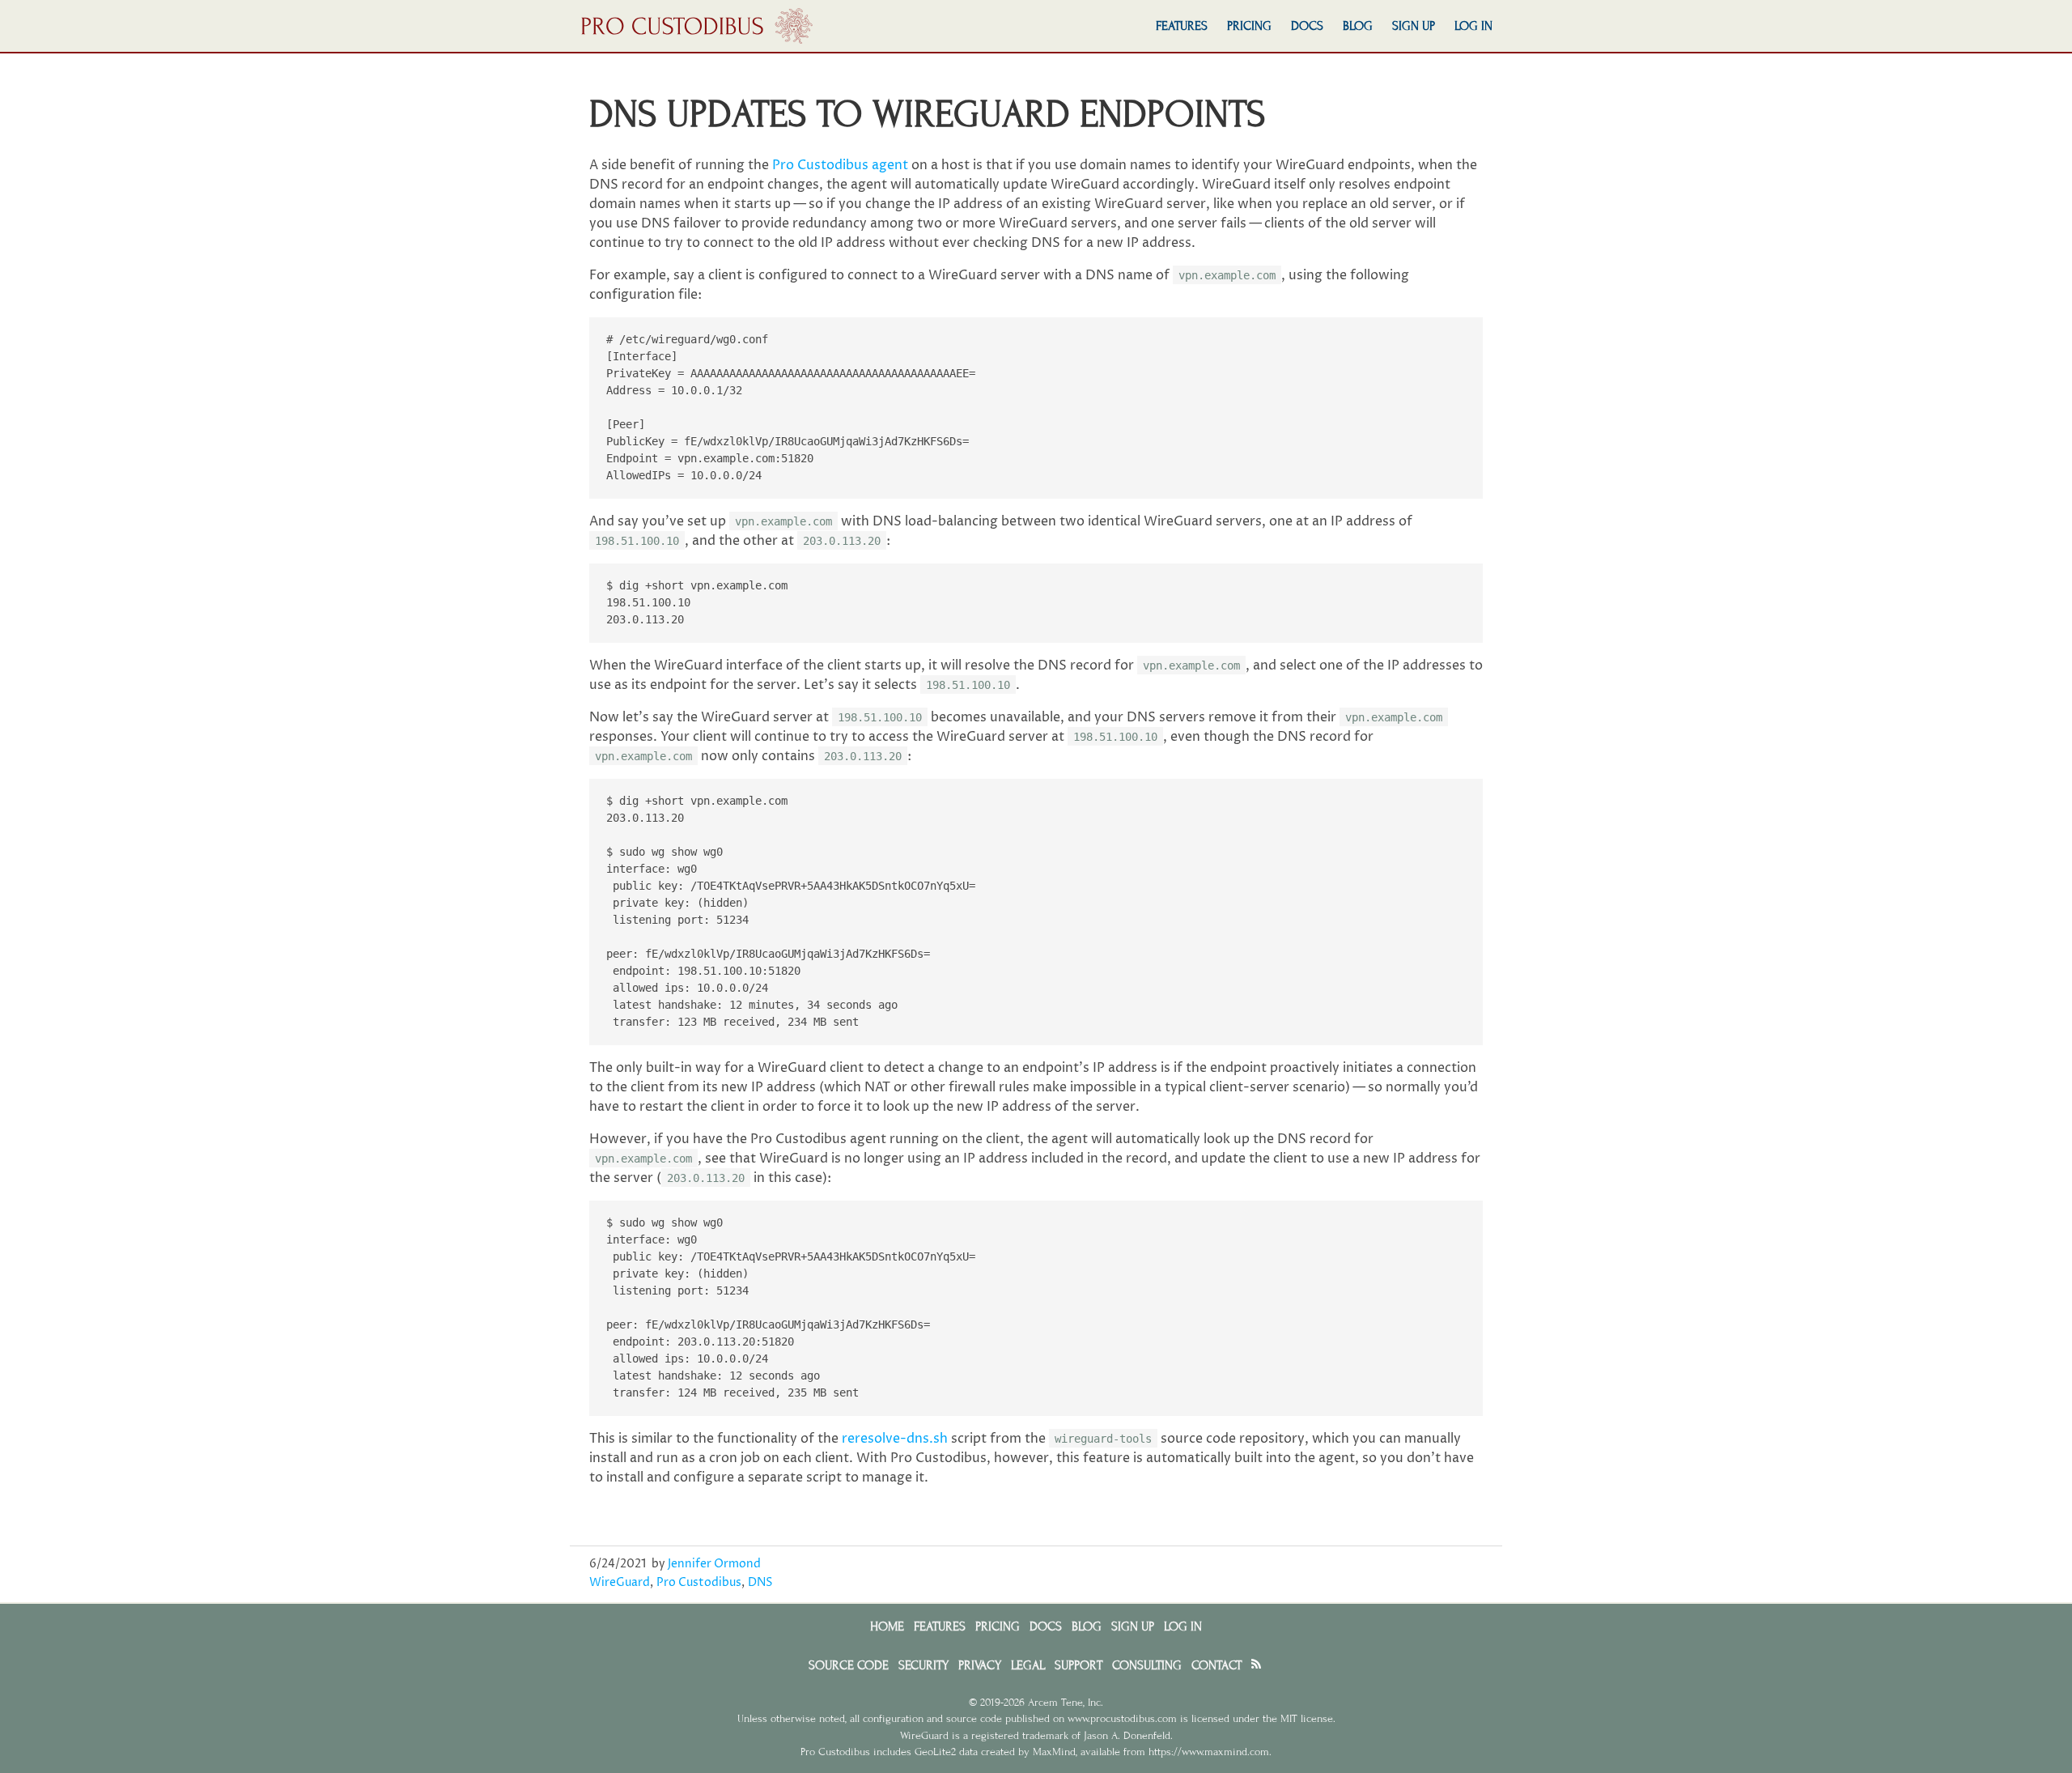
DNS (760, 1583)
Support (1078, 1665)
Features (1182, 26)
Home (887, 1626)
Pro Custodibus (699, 1583)
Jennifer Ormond (714, 1564)
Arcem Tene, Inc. (1066, 1703)
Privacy (980, 1665)
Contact (1216, 1665)
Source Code (849, 1665)
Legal (1028, 1665)
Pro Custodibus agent (840, 165)
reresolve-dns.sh (895, 1439)
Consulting (1147, 1665)
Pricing (1249, 26)
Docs (1307, 26)
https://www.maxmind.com (1209, 1752)
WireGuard (620, 1583)
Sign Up (1414, 26)
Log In (1473, 26)
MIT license (1307, 1719)
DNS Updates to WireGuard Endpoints (928, 114)
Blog (1358, 26)
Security (923, 1665)
